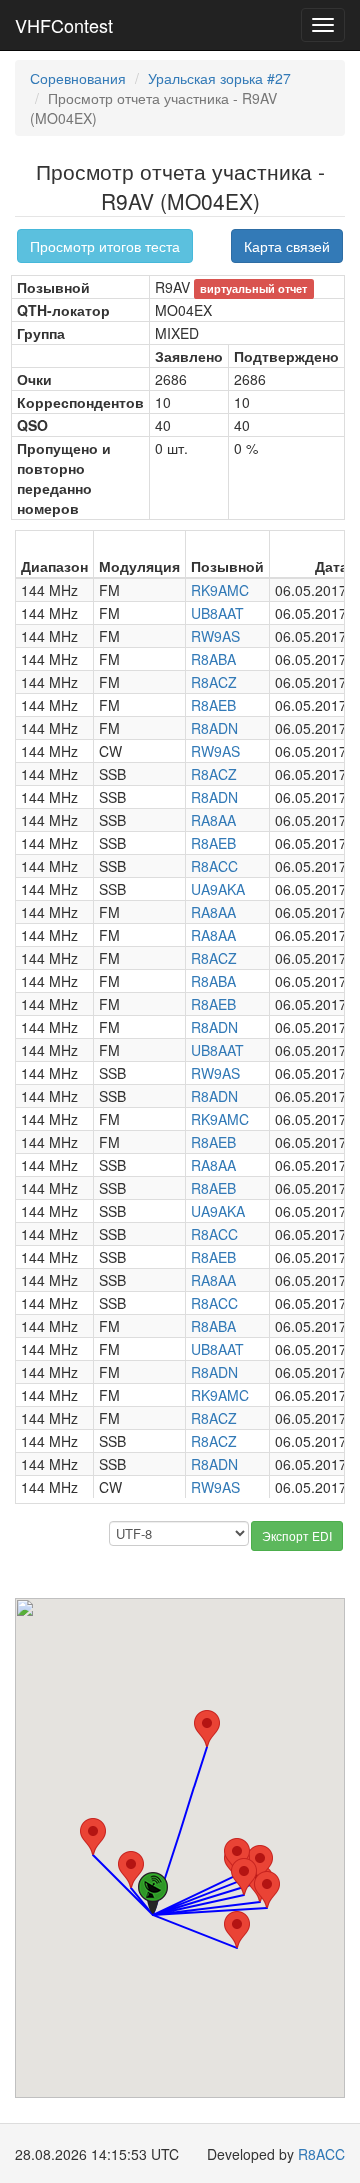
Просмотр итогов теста (105, 246)
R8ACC (214, 866)
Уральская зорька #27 (219, 78)
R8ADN (214, 728)
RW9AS (215, 636)
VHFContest (64, 25)
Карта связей (287, 246)
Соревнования (78, 78)
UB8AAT (217, 613)
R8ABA (213, 659)
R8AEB (213, 705)
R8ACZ (214, 682)
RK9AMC (220, 590)
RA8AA (213, 820)
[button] (237, 1929)
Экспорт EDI (297, 1535)
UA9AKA (218, 889)
